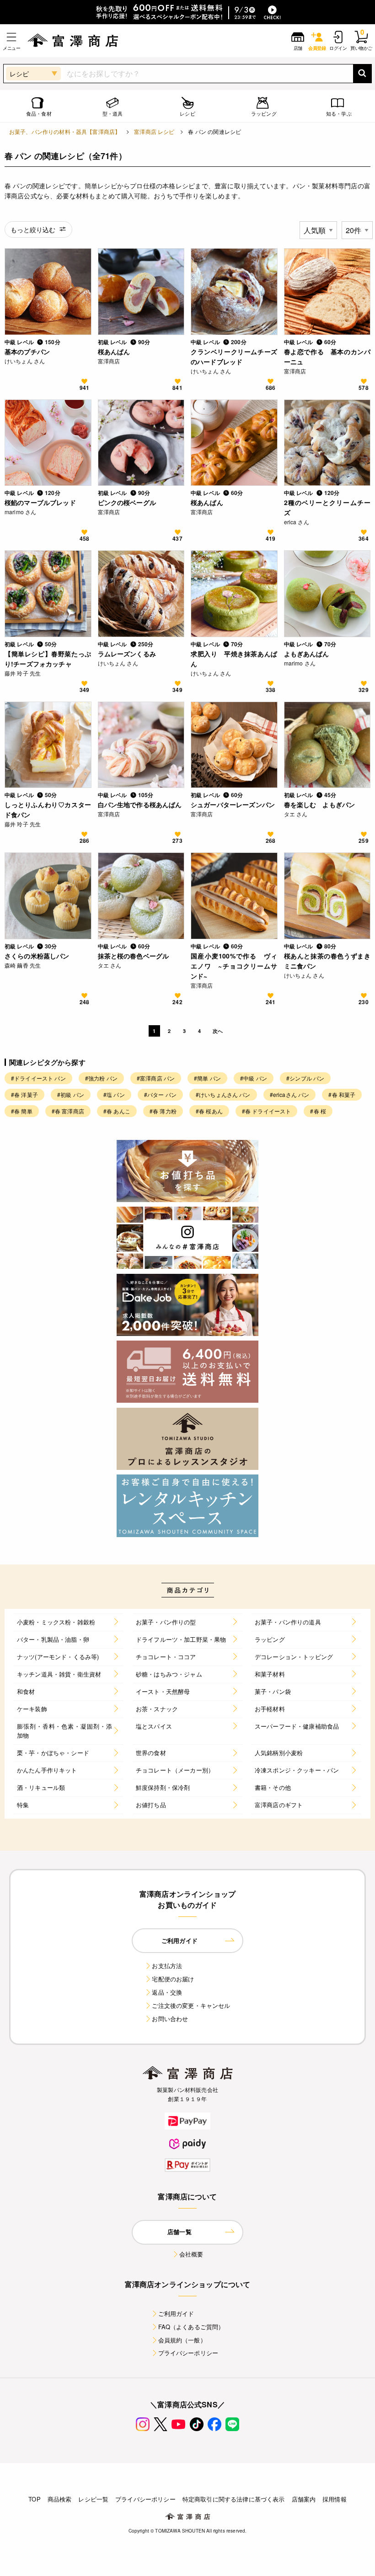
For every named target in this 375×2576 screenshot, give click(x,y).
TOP (34, 2499)
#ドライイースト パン (38, 1078)
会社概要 (191, 2254)
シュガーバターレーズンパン (233, 804)
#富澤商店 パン (156, 1078)
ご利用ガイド (176, 2313)
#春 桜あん (209, 1111)
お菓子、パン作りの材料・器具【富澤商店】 (65, 131)
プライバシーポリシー (188, 2353)
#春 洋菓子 (24, 1094)
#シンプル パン (305, 1078)
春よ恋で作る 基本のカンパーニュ (327, 357)
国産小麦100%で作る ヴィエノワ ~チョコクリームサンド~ (234, 966)
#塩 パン (114, 1094)
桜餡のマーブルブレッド (40, 502)
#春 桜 (318, 1111)
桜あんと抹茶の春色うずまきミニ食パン (327, 961)
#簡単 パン (207, 1078)
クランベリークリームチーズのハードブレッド (234, 357)
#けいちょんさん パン (223, 1094)
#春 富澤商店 (68, 1111)
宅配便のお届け (173, 1979)
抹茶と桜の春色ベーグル (134, 956)
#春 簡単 (22, 1111)
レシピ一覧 (93, 2499)
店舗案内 (304, 2499)
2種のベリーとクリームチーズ (327, 507)
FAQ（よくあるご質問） (191, 2327)
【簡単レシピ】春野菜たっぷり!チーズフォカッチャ (48, 659)
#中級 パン (254, 1078)
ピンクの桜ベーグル (127, 502)
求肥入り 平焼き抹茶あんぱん (234, 659)
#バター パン (160, 1094)
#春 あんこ (117, 1111)
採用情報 (335, 2499)
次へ (218, 1031)
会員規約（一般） (182, 2340)
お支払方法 (167, 1966)
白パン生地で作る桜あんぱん (140, 804)
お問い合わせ (170, 2019)
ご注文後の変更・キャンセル (191, 2005)
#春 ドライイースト (267, 1111)
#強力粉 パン (101, 1078)
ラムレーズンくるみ (127, 654)
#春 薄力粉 (163, 1111)
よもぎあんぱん (307, 654)
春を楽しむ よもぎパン (320, 804)
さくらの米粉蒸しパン (37, 956)
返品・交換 (167, 1992)
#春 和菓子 (342, 1094)
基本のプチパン (27, 351)
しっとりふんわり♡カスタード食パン (48, 809)
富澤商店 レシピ (154, 131)
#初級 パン (71, 1094)
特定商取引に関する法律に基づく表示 (234, 2499)
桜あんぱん (114, 351)
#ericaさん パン (290, 1094)
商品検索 (60, 2499)
